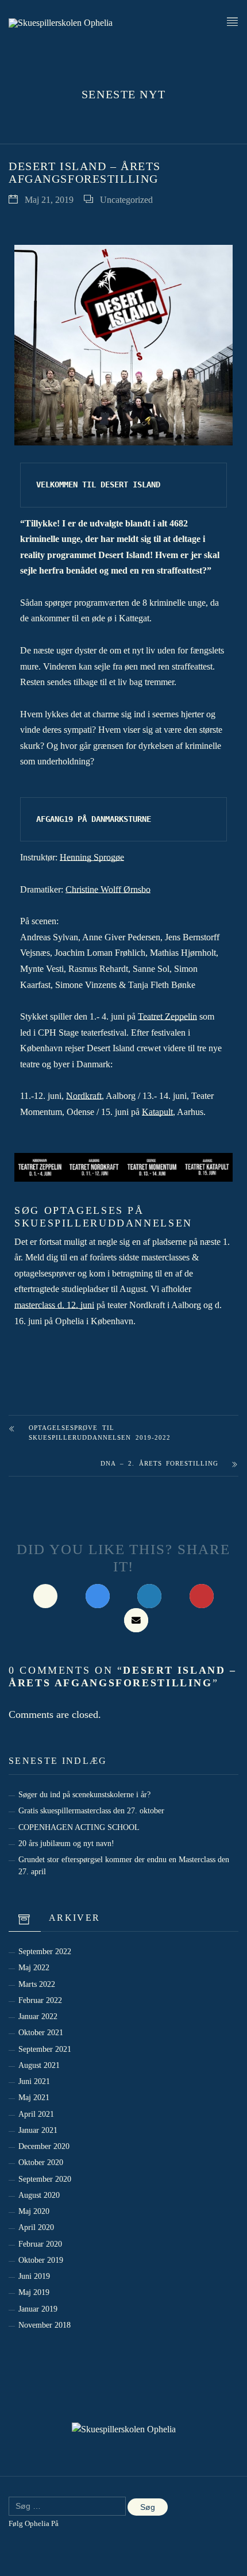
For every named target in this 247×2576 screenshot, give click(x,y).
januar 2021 (38, 2130)
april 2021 (36, 2114)
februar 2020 (40, 2244)
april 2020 (36, 2227)
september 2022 (45, 1951)
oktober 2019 (41, 2260)
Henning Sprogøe (92, 857)
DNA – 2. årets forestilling (159, 1463)
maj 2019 (34, 2292)
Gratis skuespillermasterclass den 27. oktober (91, 1810)
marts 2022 (37, 1984)
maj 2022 (34, 1967)
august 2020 (39, 2195)
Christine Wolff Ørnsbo (108, 889)
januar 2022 (38, 2016)
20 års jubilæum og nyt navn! (66, 1843)
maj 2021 (34, 2097)
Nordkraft (84, 1096)
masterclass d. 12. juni (54, 1305)
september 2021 (45, 2049)
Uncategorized (126, 200)
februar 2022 (40, 2000)
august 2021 (39, 2065)
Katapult (157, 1112)
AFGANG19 (55, 819)
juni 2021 (34, 2081)
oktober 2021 (41, 2032)
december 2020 (44, 2146)
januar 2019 (38, 2309)
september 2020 (45, 2179)
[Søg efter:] (67, 2506)
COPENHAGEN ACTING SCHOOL (79, 1827)
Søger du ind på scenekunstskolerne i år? (84, 1794)
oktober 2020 (41, 2162)
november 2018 (45, 2325)
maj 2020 (34, 2211)
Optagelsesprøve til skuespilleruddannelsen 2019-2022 (100, 1433)
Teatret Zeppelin (167, 1016)
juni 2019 (34, 2276)
